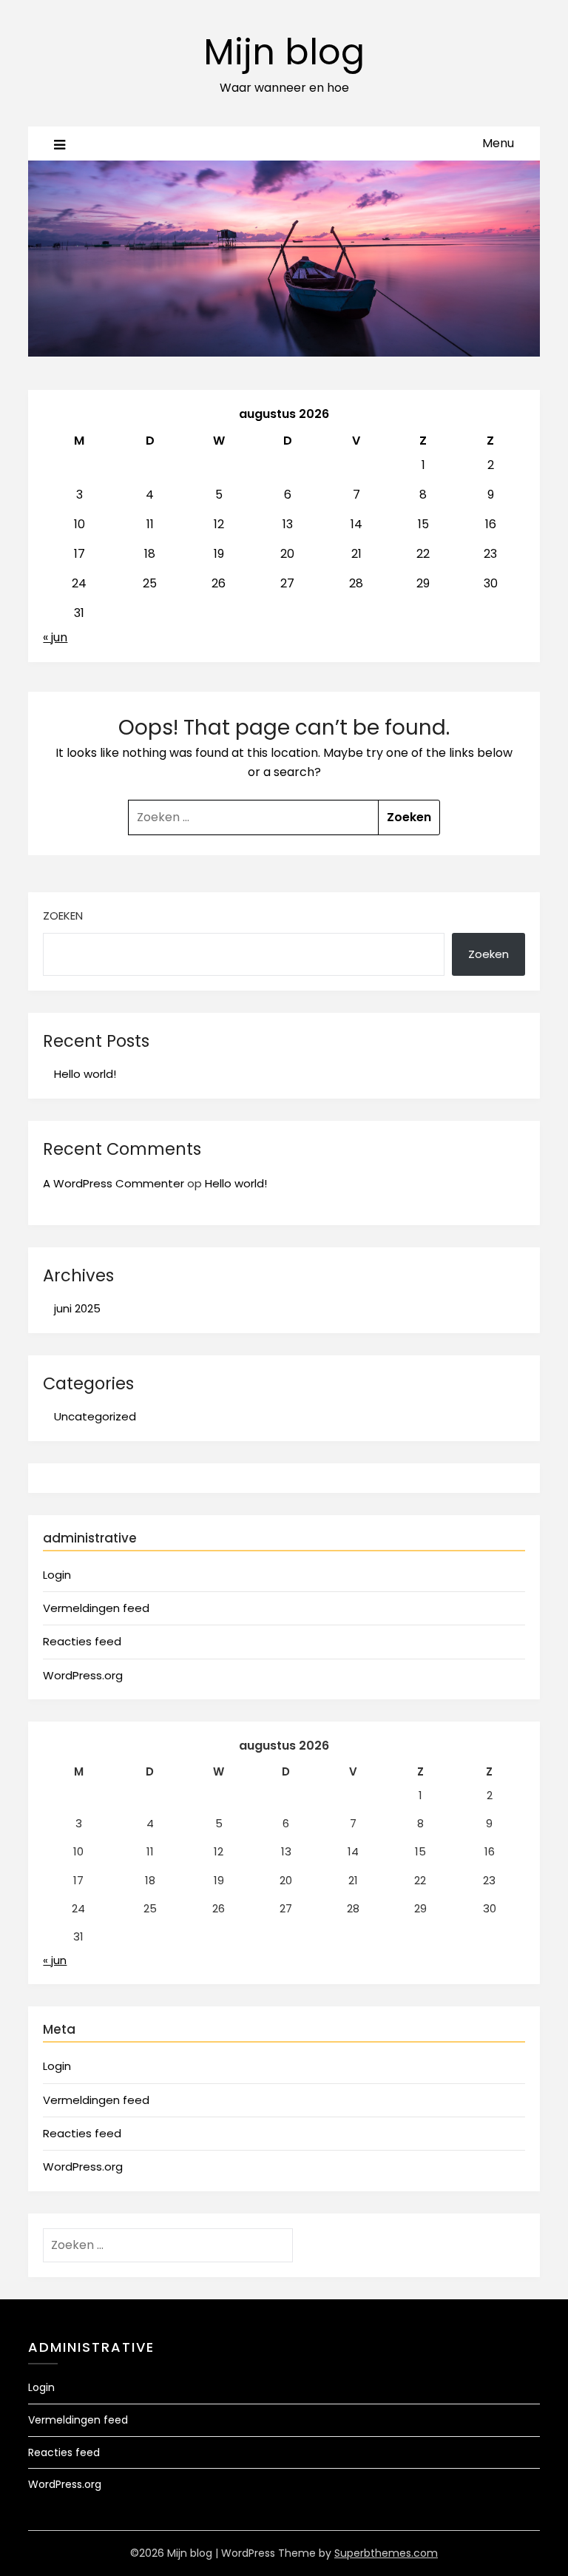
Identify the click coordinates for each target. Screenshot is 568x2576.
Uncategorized (95, 1416)
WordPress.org (83, 1675)
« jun (55, 637)
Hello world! (85, 1074)
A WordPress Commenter (114, 1183)
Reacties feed (82, 1641)
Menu (498, 143)
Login (57, 1575)
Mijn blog (284, 52)
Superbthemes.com (386, 2553)
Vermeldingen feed (96, 1608)
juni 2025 (77, 1308)
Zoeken (63, 916)
